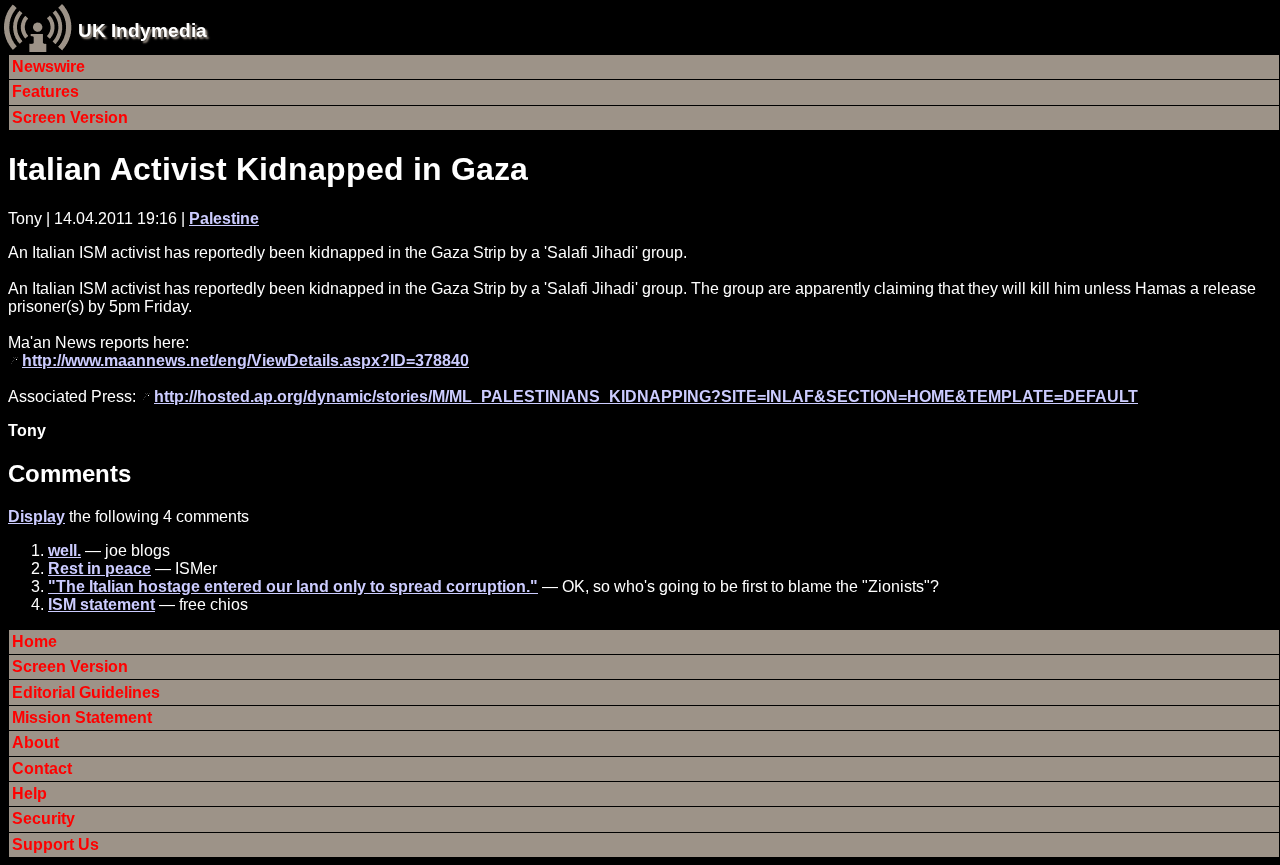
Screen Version (70, 117)
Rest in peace (99, 568)
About (35, 742)
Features (45, 91)
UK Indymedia (142, 30)
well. (64, 550)
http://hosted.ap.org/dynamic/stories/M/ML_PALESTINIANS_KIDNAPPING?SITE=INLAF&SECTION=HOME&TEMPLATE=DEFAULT (646, 396)
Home (34, 641)
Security (43, 818)
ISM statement (101, 604)
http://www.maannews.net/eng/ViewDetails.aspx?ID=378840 (245, 360)
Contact (42, 768)
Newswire (48, 66)
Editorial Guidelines (86, 692)
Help (29, 793)
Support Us (55, 844)
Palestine (224, 218)
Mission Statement (82, 717)
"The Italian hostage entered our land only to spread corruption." (293, 586)
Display (36, 516)
